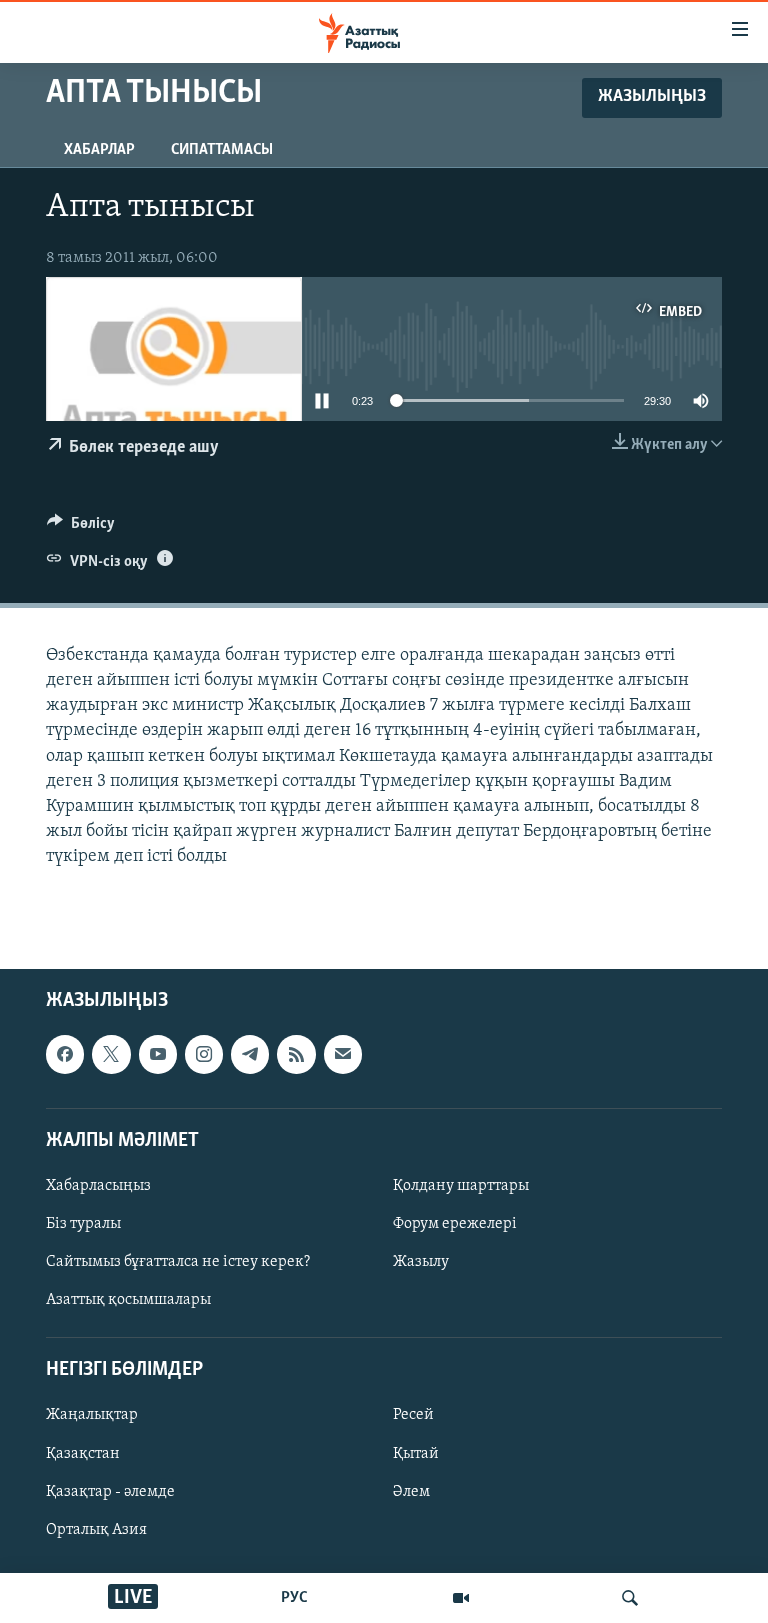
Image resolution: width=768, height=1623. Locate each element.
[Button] (81, 528)
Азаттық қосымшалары (128, 1300)
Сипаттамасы (222, 150)
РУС (294, 1598)
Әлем (411, 1491)
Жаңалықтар (92, 1415)
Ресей (413, 1415)
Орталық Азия (96, 1529)
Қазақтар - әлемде (110, 1491)
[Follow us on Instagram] (204, 1054)
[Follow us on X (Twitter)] (111, 1054)
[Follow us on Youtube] (158, 1054)
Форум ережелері (455, 1224)
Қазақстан (83, 1453)
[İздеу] (630, 1598)
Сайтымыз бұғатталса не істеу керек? (178, 1262)
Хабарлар (99, 150)
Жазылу (421, 1262)
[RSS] (296, 1054)
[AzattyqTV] (461, 1598)
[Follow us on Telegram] (250, 1054)
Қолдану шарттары (461, 1186)
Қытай (416, 1453)
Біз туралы (83, 1224)
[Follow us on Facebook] (65, 1054)
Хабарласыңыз (98, 1186)
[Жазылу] (343, 1054)
